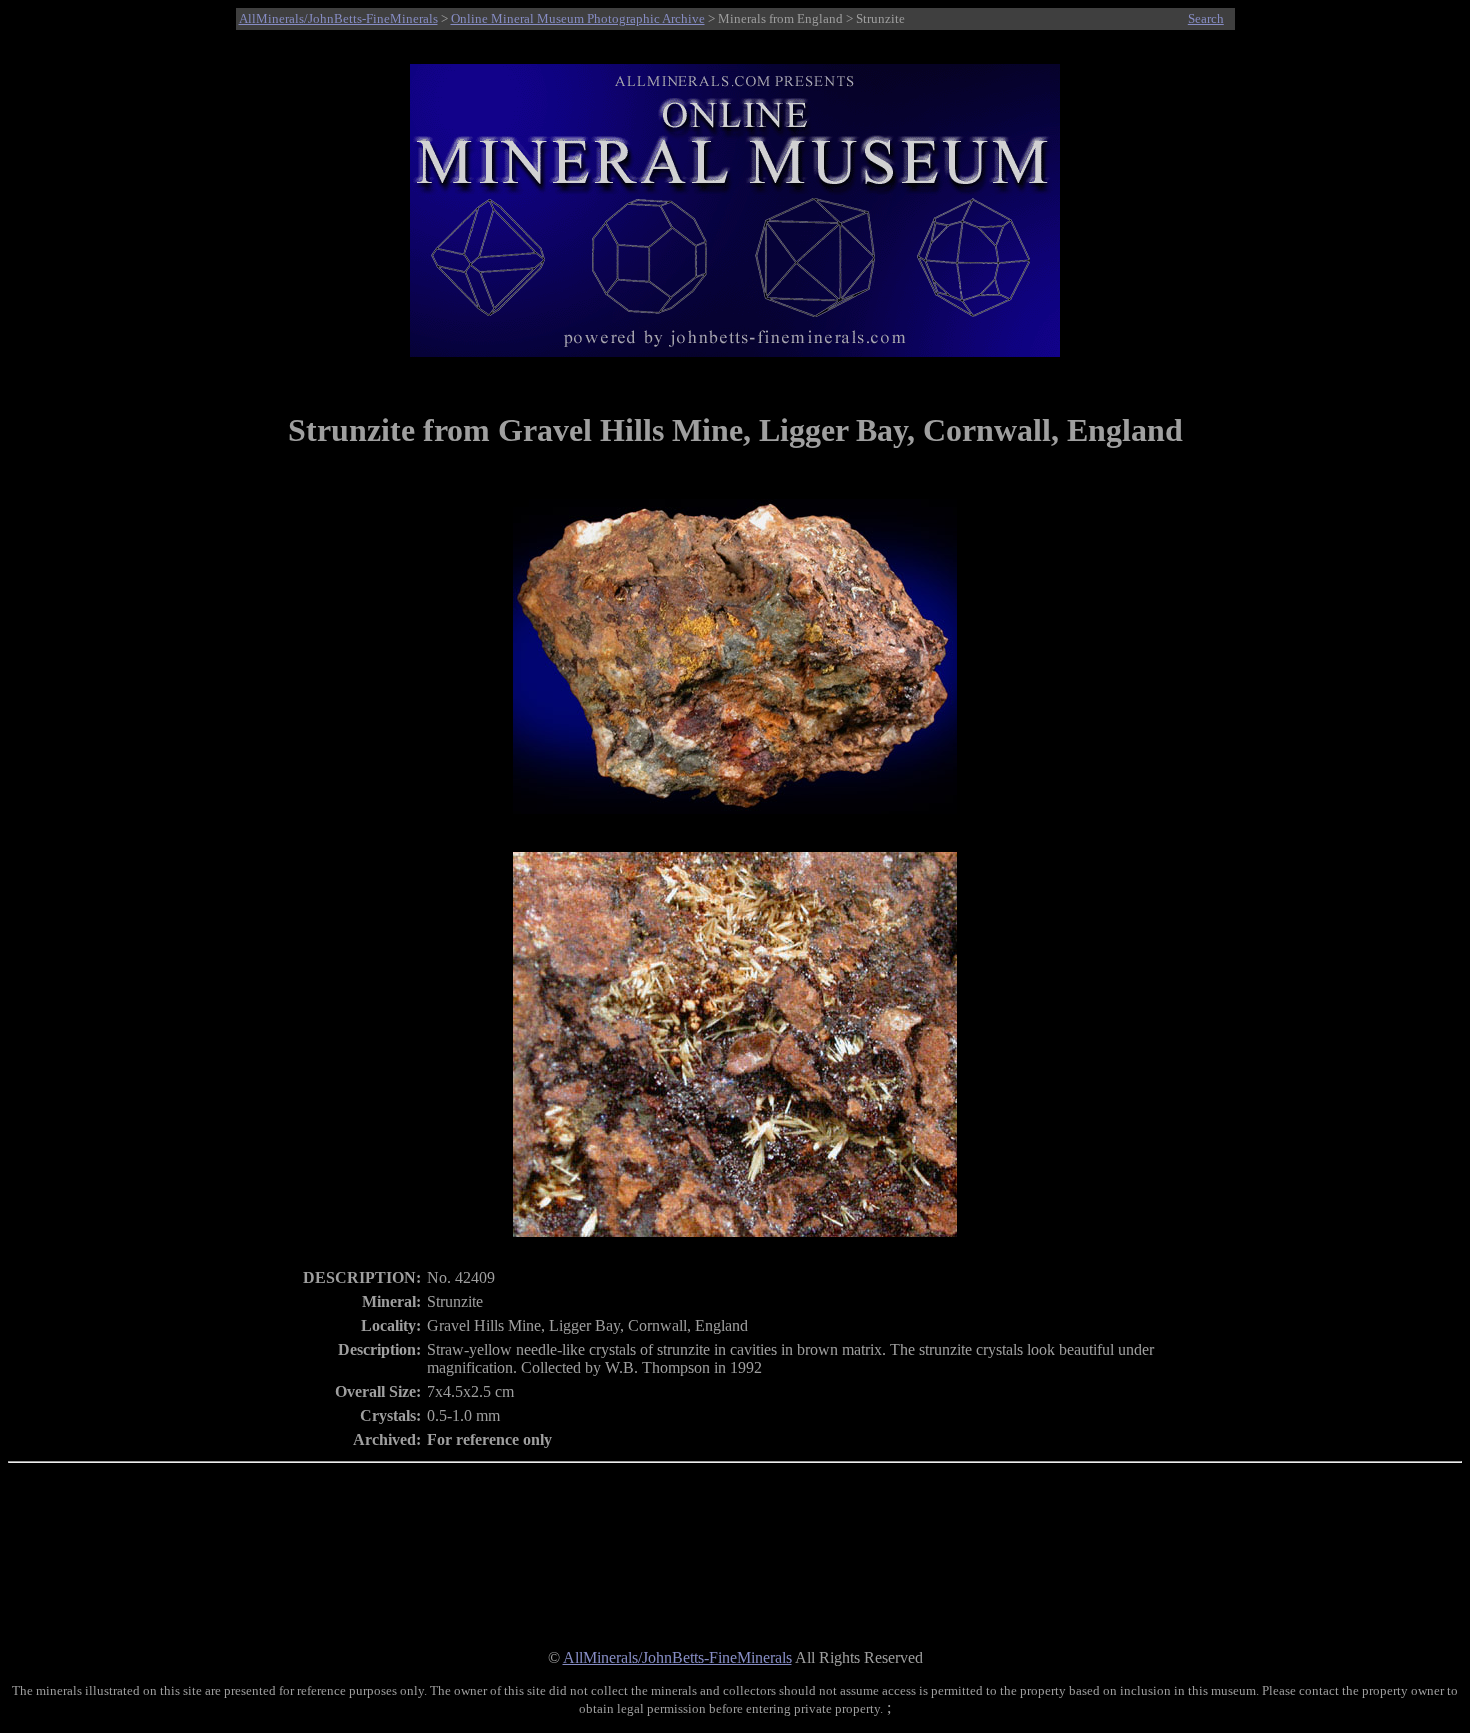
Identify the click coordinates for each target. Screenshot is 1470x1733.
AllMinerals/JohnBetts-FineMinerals (338, 18)
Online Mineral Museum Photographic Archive (578, 18)
